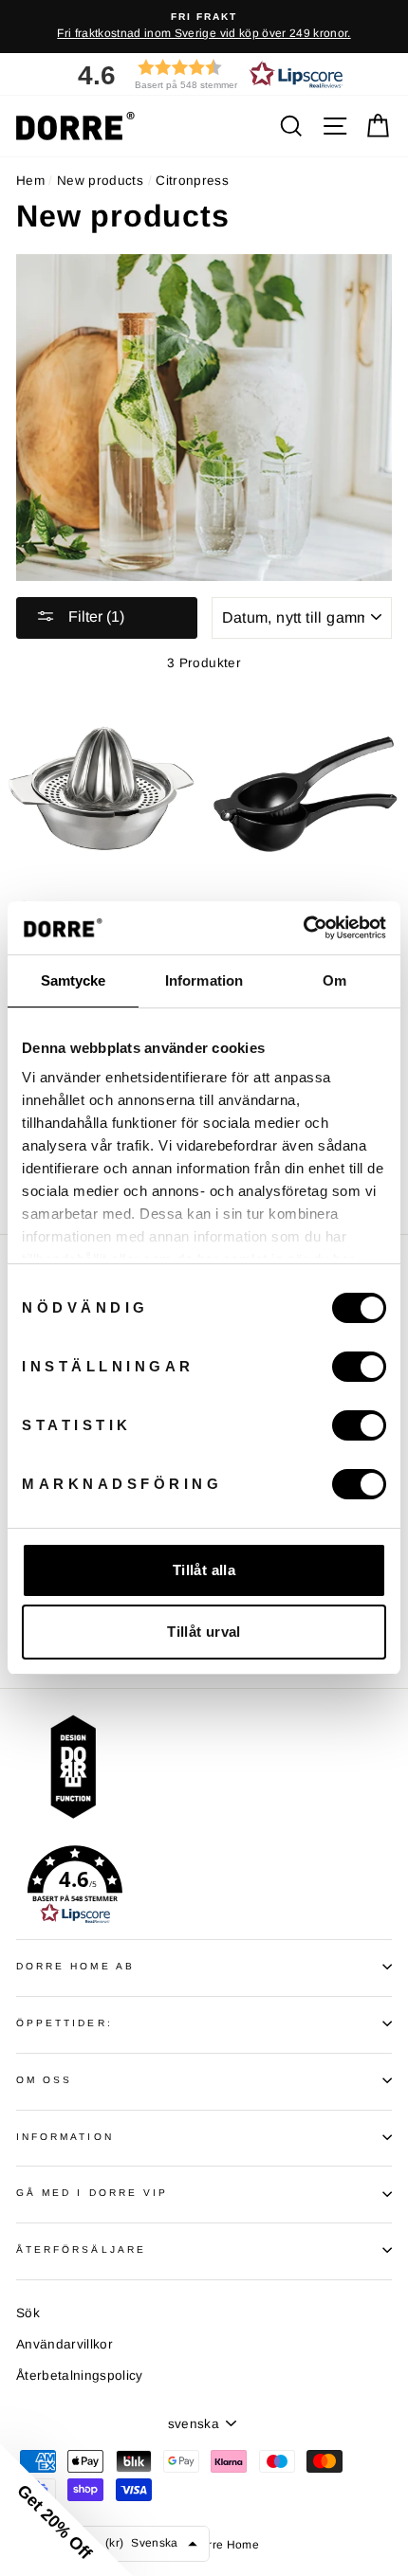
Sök (28, 2313)
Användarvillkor (65, 2344)
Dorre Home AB (75, 1966)
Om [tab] (334, 980)
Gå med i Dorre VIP (92, 2193)
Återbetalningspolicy (80, 2376)
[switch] (359, 1367)
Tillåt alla (204, 1570)
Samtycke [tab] (74, 980)
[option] (204, 27)
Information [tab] (204, 980)
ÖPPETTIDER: (65, 2023)
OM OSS (44, 2080)
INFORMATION (65, 2137)
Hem (30, 181)
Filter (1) (94, 617)
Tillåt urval (204, 1632)
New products (100, 181)
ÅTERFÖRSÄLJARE (81, 2249)
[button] (204, 74)
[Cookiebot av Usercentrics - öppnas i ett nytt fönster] (303, 928)
